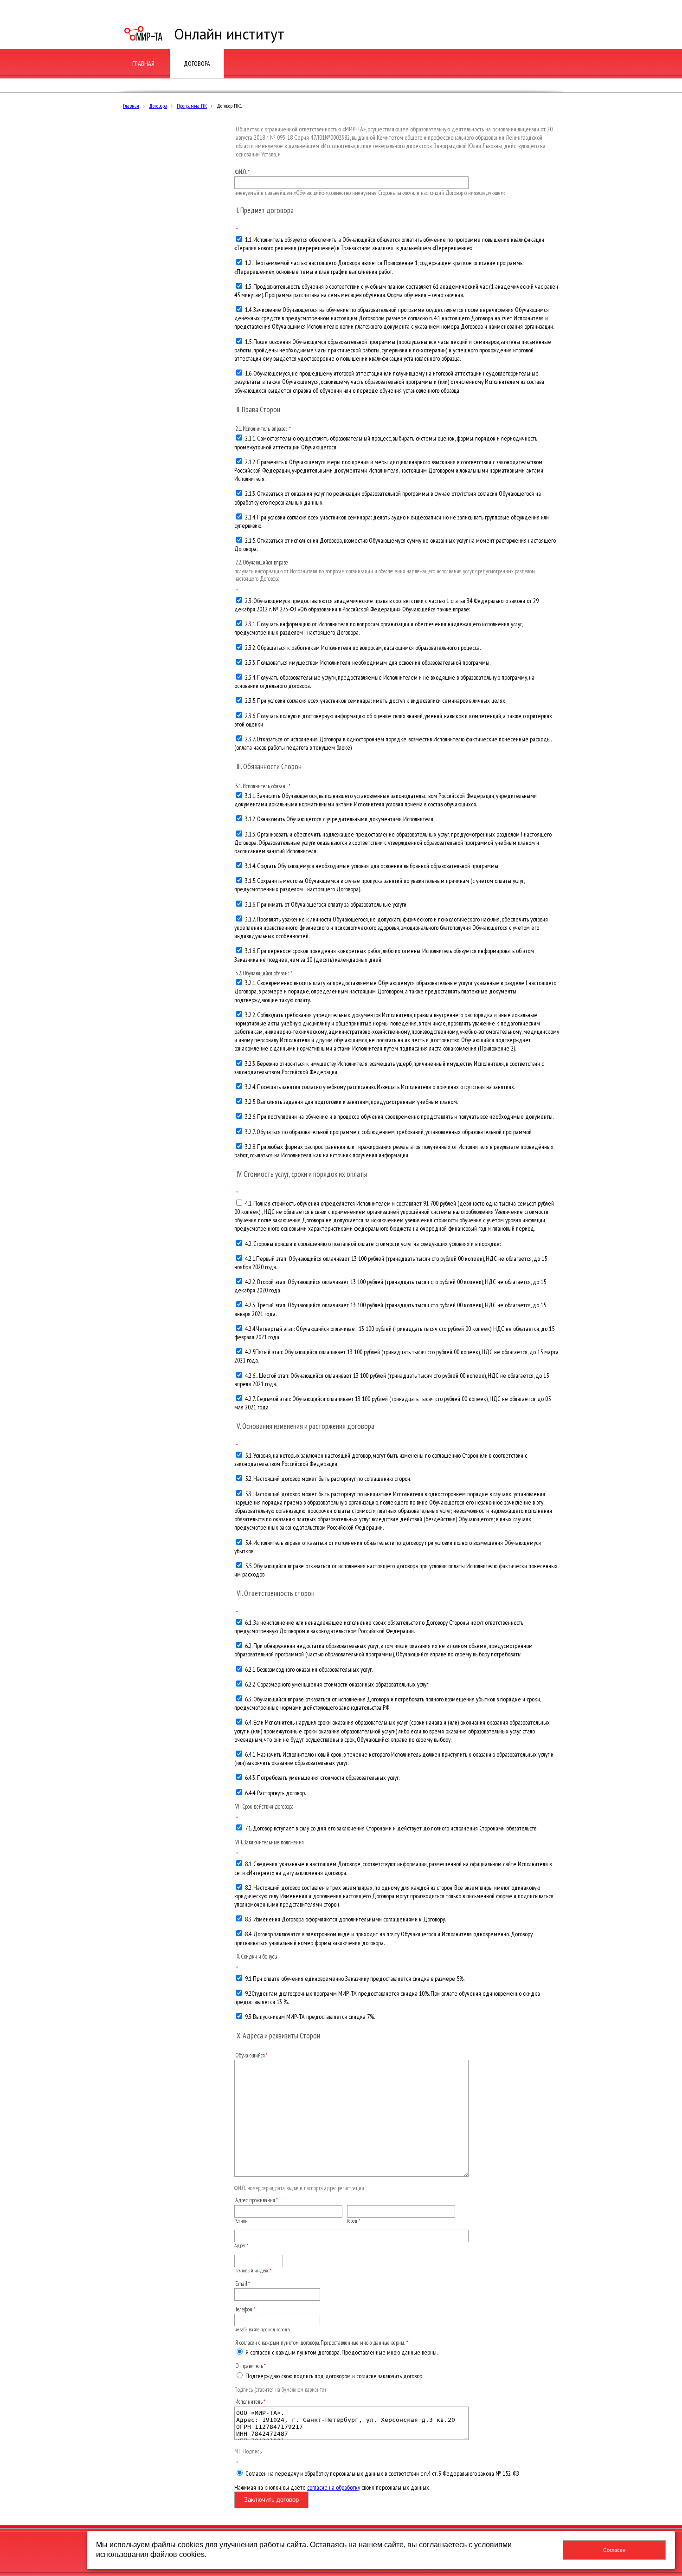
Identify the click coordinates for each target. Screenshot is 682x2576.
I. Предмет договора (265, 210)
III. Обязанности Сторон (269, 766)
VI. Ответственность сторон (276, 1593)
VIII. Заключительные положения (270, 1842)
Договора (158, 106)
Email (241, 2284)
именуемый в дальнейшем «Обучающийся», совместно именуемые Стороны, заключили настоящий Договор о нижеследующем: (370, 193)
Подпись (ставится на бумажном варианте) (280, 2389)
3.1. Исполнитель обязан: (261, 786)
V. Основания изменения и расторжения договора (306, 1426)
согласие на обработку (334, 2487)
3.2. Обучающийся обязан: (263, 973)
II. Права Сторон (258, 409)
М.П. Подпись (248, 2451)
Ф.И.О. (241, 172)
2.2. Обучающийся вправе (262, 562)
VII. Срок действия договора (264, 1806)
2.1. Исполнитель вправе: (262, 428)
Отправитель (249, 2366)
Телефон (244, 2309)
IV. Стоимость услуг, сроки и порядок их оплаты (302, 1174)
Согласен (614, 2550)
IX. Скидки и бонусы (256, 1956)
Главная (131, 106)
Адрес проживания (255, 2200)
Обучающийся (250, 2055)
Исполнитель (249, 2401)
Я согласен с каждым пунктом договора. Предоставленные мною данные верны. (320, 2342)
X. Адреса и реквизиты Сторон (278, 2036)
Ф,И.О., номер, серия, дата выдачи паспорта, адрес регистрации (299, 2188)
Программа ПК (192, 106)
